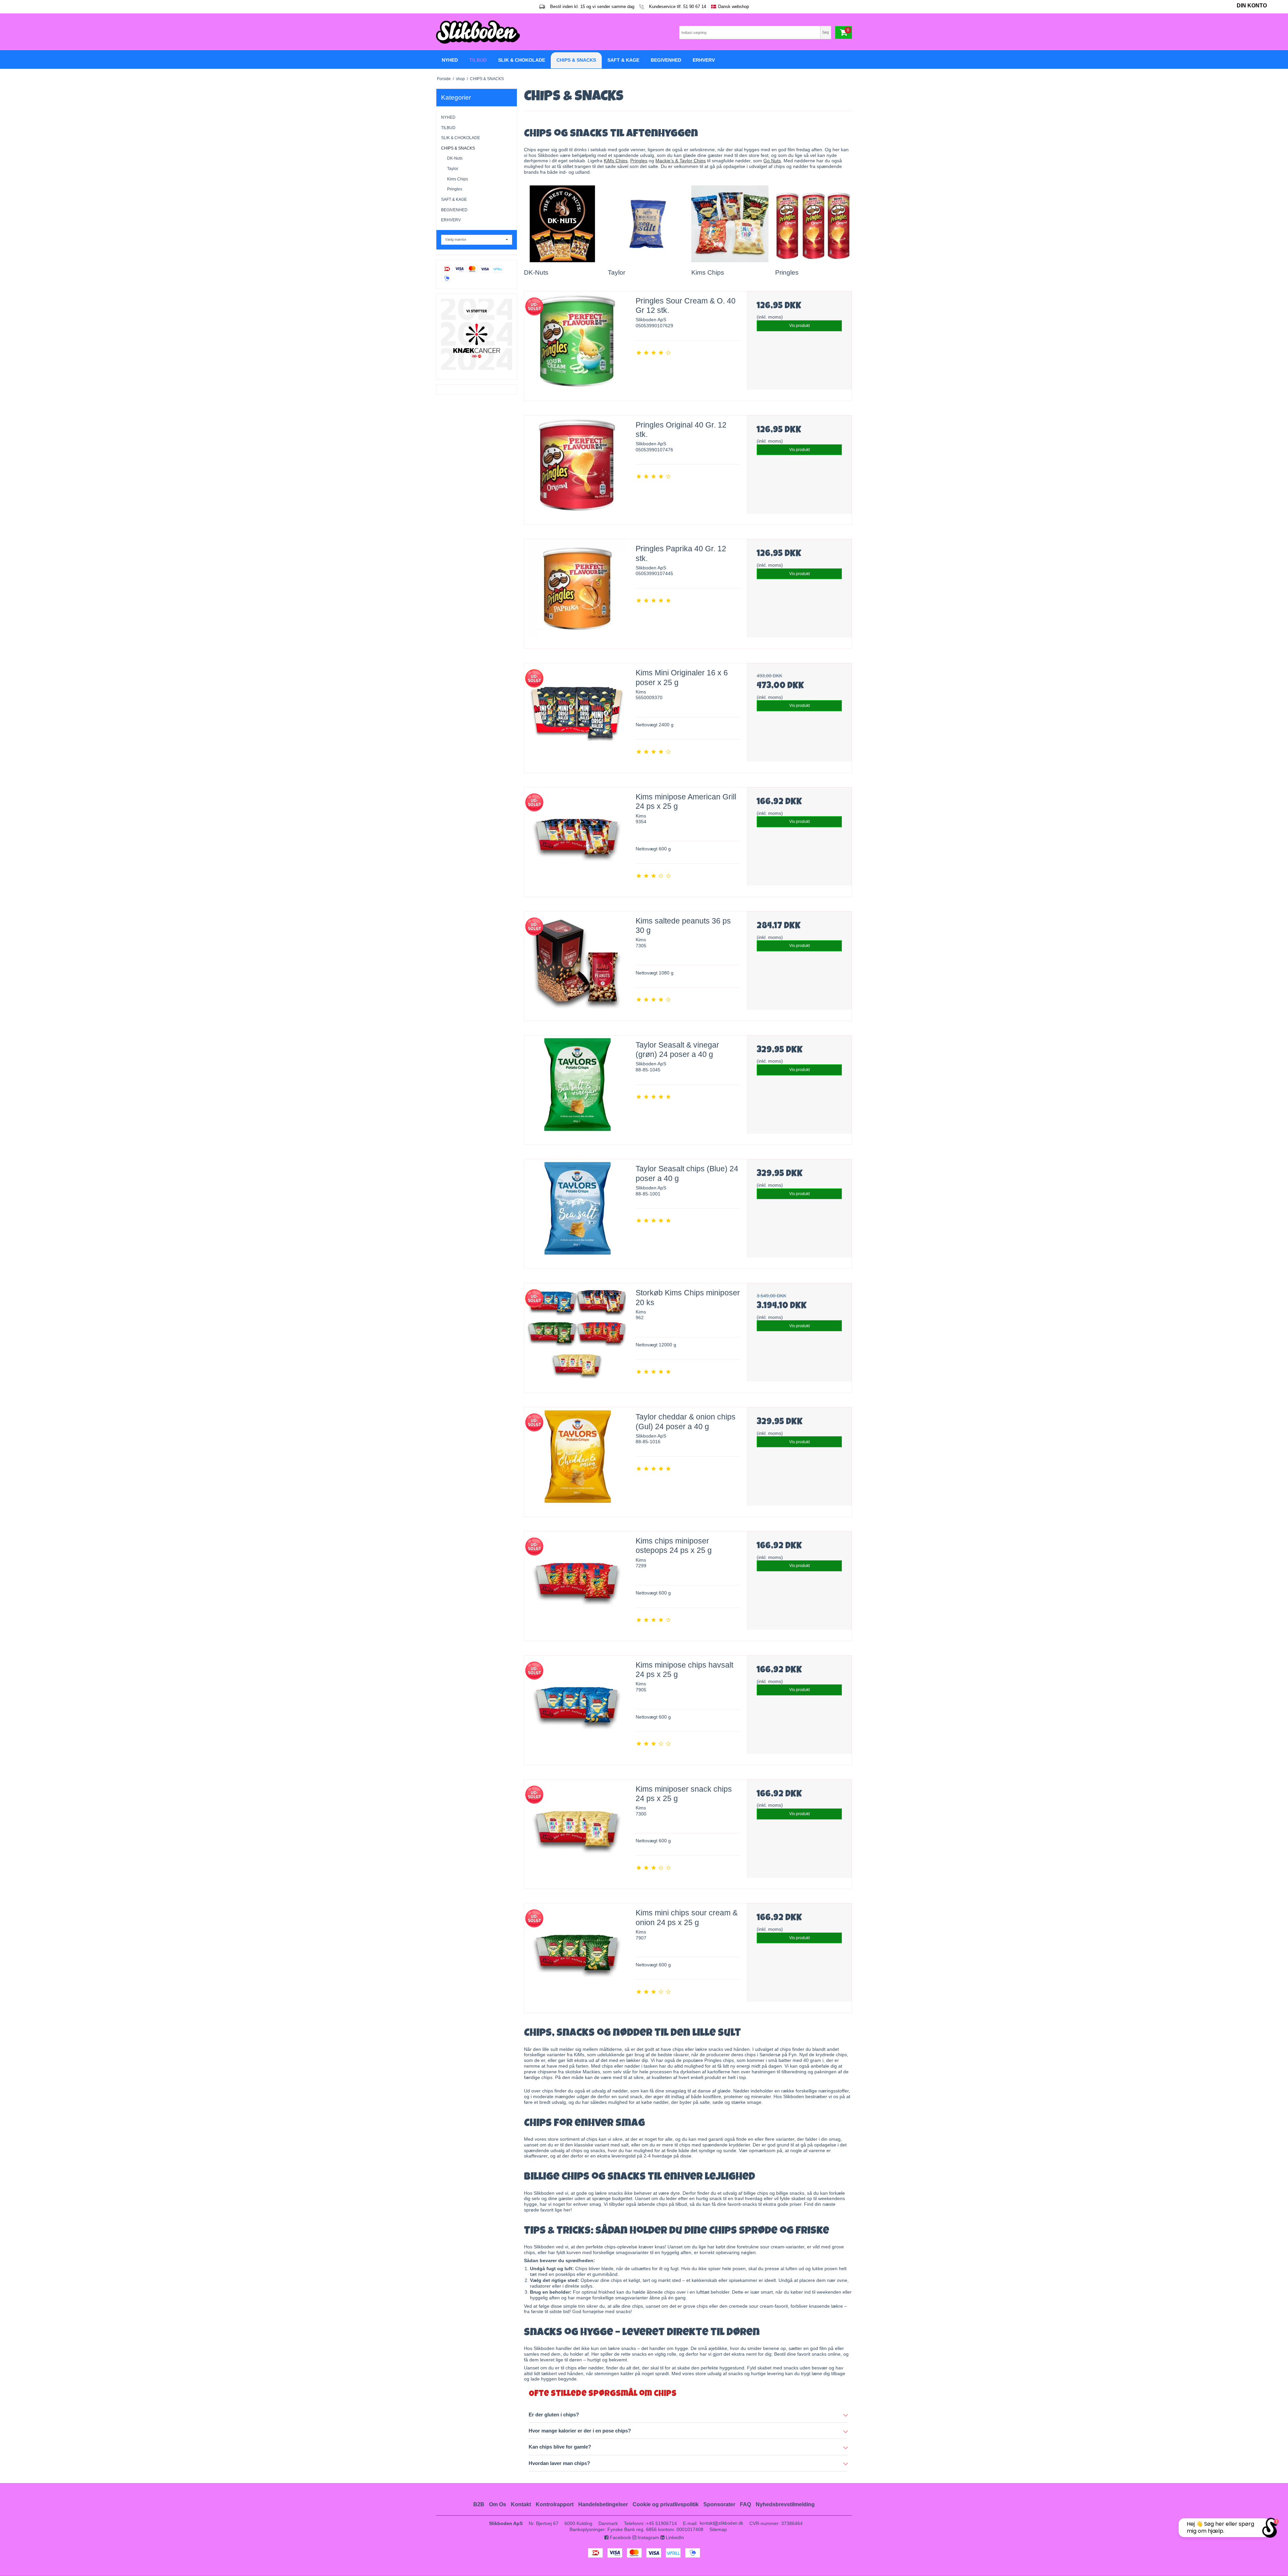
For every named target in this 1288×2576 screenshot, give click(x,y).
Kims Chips (458, 179)
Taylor (453, 169)
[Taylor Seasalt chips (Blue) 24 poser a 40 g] (577, 1212)
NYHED (448, 117)
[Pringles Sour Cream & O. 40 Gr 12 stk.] (577, 344)
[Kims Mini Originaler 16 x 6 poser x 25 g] (577, 716)
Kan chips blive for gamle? (560, 2447)
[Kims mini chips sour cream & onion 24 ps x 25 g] (577, 1956)
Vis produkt (799, 326)
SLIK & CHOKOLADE (461, 138)
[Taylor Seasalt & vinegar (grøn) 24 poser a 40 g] (577, 1088)
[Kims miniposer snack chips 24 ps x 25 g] (577, 1832)
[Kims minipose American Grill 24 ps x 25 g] (577, 840)
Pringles (455, 189)
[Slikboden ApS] (538, 32)
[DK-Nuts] (562, 224)
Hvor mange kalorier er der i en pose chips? (580, 2431)
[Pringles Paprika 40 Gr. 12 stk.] (577, 592)
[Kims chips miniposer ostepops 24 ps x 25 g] (577, 1584)
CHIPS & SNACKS (458, 148)
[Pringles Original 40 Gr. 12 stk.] (577, 468)
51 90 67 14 (695, 7)
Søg (825, 32)
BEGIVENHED (454, 210)
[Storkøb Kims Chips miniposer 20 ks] (577, 1336)
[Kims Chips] (730, 224)
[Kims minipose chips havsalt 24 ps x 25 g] (577, 1708)
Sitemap (718, 2529)
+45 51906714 (661, 2523)
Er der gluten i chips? (554, 2415)
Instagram (648, 2537)
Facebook (620, 2537)
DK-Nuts (455, 158)
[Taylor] (646, 224)
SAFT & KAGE (454, 200)
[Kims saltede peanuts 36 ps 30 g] (577, 964)
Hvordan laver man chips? (559, 2463)
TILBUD (448, 128)
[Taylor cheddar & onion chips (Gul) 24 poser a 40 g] (577, 1460)
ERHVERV (451, 220)
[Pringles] (814, 224)
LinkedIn (674, 2537)
